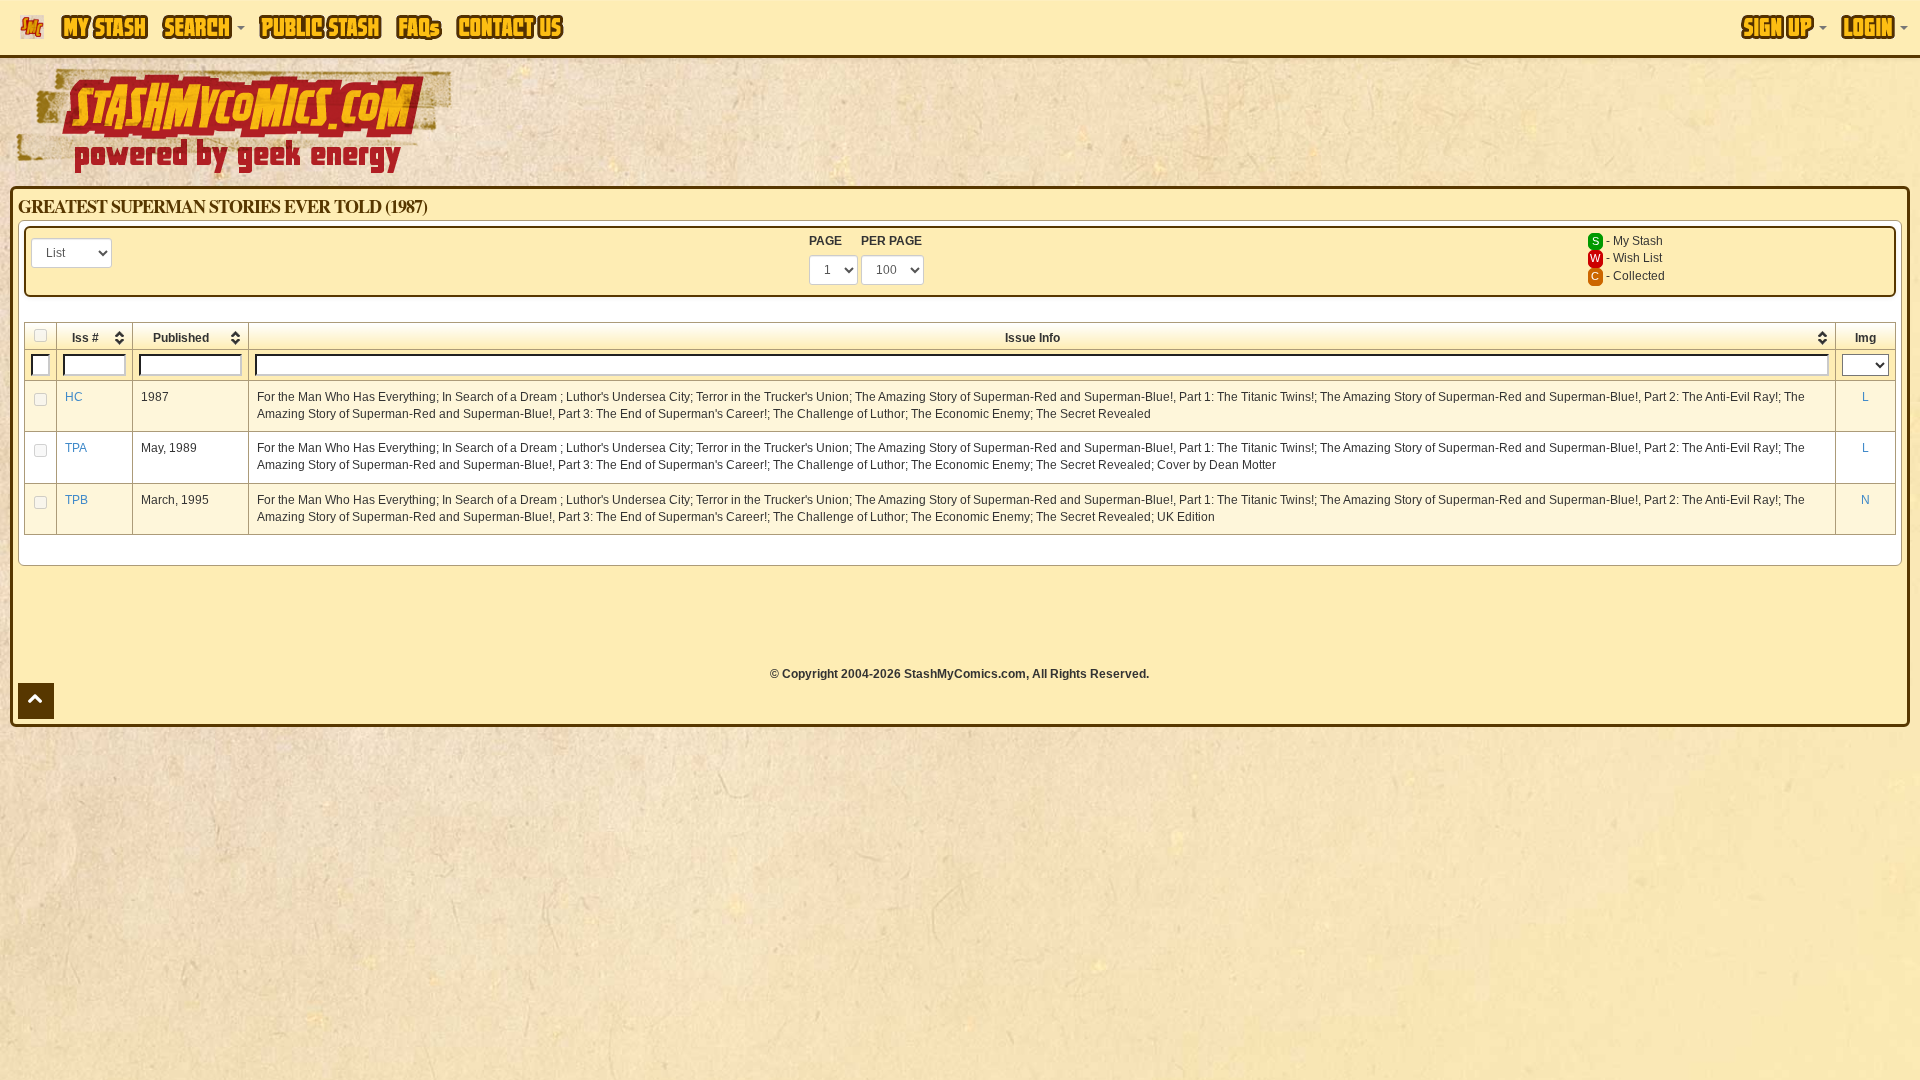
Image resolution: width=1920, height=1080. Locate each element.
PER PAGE (891, 241)
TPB (76, 500)
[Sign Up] (1784, 27)
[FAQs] (419, 27)
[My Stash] (104, 27)
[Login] (1874, 27)
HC (74, 397)
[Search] (203, 27)
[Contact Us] (510, 27)
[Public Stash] (320, 27)
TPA (76, 448)
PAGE (825, 241)
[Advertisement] (1356, 120)
